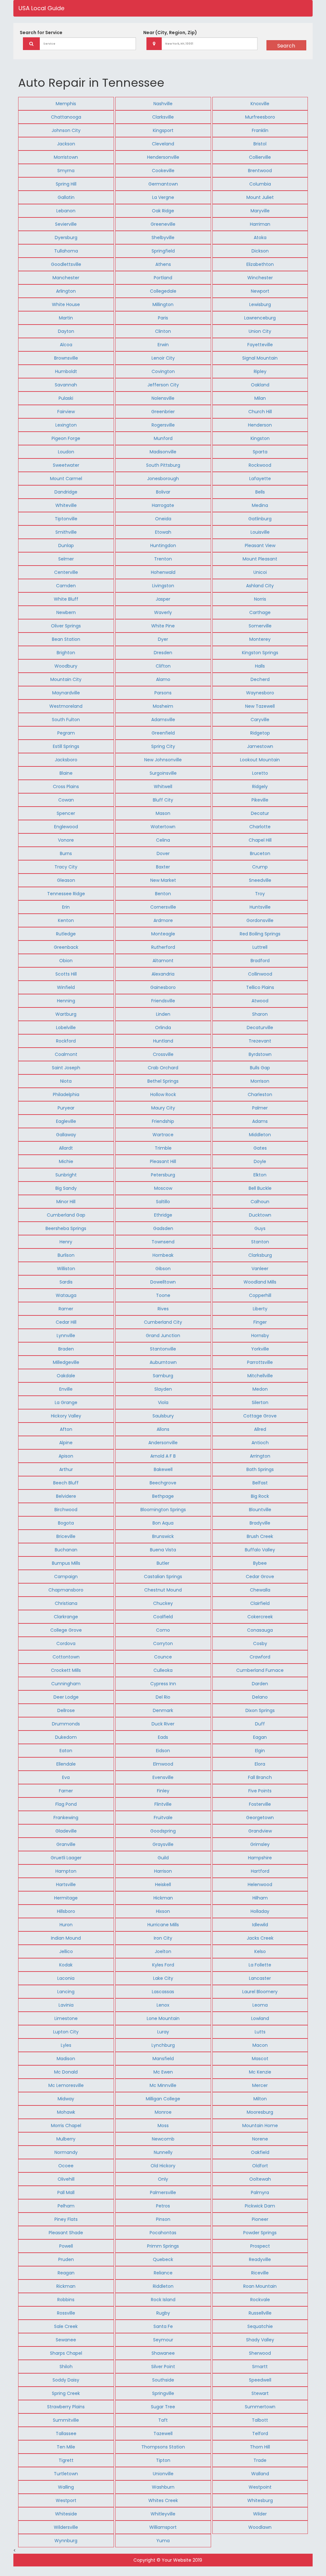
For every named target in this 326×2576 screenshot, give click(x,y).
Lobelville (66, 1028)
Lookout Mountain (260, 760)
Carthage (260, 612)
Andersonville (163, 1443)
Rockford (66, 1041)
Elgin (260, 1751)
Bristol (260, 144)
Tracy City (66, 867)
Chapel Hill (260, 840)
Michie (66, 1161)
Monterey (260, 639)
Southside (163, 2380)
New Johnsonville (163, 760)
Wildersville (66, 2527)
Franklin (260, 130)
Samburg (163, 1376)
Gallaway (66, 1135)
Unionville (163, 2474)
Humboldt (66, 371)
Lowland (260, 2018)
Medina (260, 505)
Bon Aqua (163, 1523)
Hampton (66, 1871)
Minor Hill (66, 1202)
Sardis (66, 1282)
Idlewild (260, 1925)
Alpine (66, 1443)
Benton (163, 894)
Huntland (163, 1041)
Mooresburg (260, 2112)
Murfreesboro (260, 117)
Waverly (163, 612)
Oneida (163, 519)
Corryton (163, 1643)
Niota (66, 1081)
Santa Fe (163, 2326)
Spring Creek (66, 2393)
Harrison (163, 1871)
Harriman (260, 224)
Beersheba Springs (66, 1228)
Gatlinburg (260, 519)
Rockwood (260, 465)
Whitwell (163, 787)
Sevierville (66, 224)
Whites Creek (163, 2500)
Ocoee (66, 2166)
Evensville (163, 1777)
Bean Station (66, 639)
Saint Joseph (66, 1068)
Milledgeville (66, 1362)
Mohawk (66, 2112)
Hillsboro (66, 1911)
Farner (66, 1791)
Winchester (260, 278)
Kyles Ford (163, 1965)
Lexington (66, 425)
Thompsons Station (163, 2447)
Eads (163, 1737)
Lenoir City (163, 358)
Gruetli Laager (66, 1858)
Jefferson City (163, 385)
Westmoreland (66, 706)
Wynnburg (66, 2541)
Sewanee (66, 2340)
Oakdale (66, 1376)
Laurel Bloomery (260, 1992)
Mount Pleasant (260, 559)
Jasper (163, 599)
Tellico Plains (260, 987)
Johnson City (66, 130)
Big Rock (260, 1496)
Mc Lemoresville (66, 2085)
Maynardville (66, 693)
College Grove (66, 1630)
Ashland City (260, 586)
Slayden (163, 1389)
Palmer (260, 1108)
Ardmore (163, 920)
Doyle (260, 1161)
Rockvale (260, 2300)
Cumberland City (163, 1322)
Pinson (163, 2219)
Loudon (66, 452)
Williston (66, 1269)
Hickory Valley (66, 1416)
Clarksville (163, 117)
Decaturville (260, 1028)
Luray (163, 2032)
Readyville (260, 2259)
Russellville (260, 2313)
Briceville (66, 1536)
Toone (163, 1295)
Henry (66, 1242)
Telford (260, 2433)
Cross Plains (66, 787)
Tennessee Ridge (66, 894)
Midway (66, 2099)
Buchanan (66, 1550)
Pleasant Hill (163, 1161)
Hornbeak (163, 1255)
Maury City (163, 1108)
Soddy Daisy (66, 2380)
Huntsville (260, 907)
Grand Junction (163, 1336)
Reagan (66, 2273)
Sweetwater (66, 465)
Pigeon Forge (66, 438)
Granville (66, 1844)
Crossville (163, 1054)
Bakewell (163, 1469)
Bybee (260, 1563)
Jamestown (260, 746)
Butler (163, 1563)
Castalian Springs (163, 1577)
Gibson (163, 1269)
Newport (260, 291)
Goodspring (163, 1831)
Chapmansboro (66, 1590)
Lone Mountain (163, 2018)
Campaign (66, 1577)
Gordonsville (260, 920)
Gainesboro (163, 987)
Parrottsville (260, 1362)
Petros (163, 2206)
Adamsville (163, 720)
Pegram (66, 733)
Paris (163, 318)
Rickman (66, 2286)
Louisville (260, 532)
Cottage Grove (260, 1416)
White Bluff (66, 599)
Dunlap (66, 545)
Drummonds (66, 1724)
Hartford (260, 1871)
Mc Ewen (163, 2072)
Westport (66, 2500)
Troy (260, 894)
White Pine (163, 626)
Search (286, 46)
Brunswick (163, 1536)
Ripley (260, 371)
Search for (41, 33)
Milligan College (163, 2099)
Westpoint (260, 2487)
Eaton (66, 1751)
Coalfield (163, 1617)
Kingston (260, 438)
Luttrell (260, 947)
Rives (163, 1309)
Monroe (163, 2112)
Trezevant (260, 1041)
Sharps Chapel (66, 2353)
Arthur (66, 1469)
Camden (66, 586)
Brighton (66, 653)
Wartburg (66, 1014)
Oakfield (260, 2152)
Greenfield (163, 733)
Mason (163, 813)
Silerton (260, 1402)
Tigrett (66, 2460)
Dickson (260, 251)
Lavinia (66, 2005)
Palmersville (163, 2192)
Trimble (163, 1148)
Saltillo (163, 1202)
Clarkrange (66, 1617)
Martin (66, 318)
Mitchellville (260, 1376)
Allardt (66, 1148)
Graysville (163, 1844)
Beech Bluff (66, 1483)
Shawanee (163, 2353)
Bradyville (260, 1523)
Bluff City (163, 800)
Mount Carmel (66, 479)
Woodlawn (260, 2527)
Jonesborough (163, 479)
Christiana (66, 1603)
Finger (260, 1322)
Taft (163, 2420)
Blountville (260, 1510)
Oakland (260, 385)
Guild (163, 1858)
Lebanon (66, 211)
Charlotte (260, 827)
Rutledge (66, 934)
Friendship (163, 1121)
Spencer (66, 813)
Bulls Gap (260, 1068)
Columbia (260, 184)
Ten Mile (66, 2447)
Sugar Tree (163, 2407)
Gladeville (66, 1831)
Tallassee (66, 2433)
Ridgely (260, 787)
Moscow (163, 1188)
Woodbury (66, 666)
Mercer (260, 2085)
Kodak (66, 1965)
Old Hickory (163, 2166)
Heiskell (163, 1884)
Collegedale (163, 291)
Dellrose (66, 1710)
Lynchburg (163, 2045)
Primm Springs (163, 2246)
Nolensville (163, 398)
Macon (260, 2045)
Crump (260, 867)
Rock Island (163, 2300)
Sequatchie (260, 2326)
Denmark (163, 1710)
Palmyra (260, 2192)
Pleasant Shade (66, 2233)
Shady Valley (260, 2340)
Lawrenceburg (260, 318)
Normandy (66, 2152)
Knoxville (260, 104)
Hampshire (260, 1858)
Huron (66, 1925)
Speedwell (260, 2380)
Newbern (66, 612)
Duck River (163, 1724)
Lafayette (260, 479)
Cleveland (163, 144)
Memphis (66, 104)
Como (163, 1630)
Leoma (260, 2005)
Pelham (66, 2206)
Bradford (260, 961)
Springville (163, 2393)
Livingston (163, 586)
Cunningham (66, 1684)
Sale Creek (66, 2326)
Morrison (260, 1081)
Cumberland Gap (66, 1215)
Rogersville (163, 425)
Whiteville (66, 505)
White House (66, 304)
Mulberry (66, 2139)
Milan (260, 398)
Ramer (66, 1309)
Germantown (163, 184)
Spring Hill (66, 184)
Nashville (163, 104)
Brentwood (260, 171)
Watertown (163, 827)
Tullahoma (66, 251)
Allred (260, 1429)
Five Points (260, 1791)
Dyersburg (66, 238)
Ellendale (66, 1764)
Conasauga (260, 1630)
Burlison (66, 1255)
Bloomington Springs (163, 1510)
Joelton (163, 1951)
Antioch (260, 1443)
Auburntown (163, 1362)
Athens (163, 264)
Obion (66, 961)
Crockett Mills (66, 1670)
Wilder (260, 2514)
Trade (260, 2460)
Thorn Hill (260, 2447)
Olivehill (66, 2179)
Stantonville (163, 1349)
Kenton (66, 920)
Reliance (163, 2273)
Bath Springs (260, 1469)
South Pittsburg (163, 465)
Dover (163, 853)
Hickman (163, 1898)
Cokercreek (260, 1617)
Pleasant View (260, 545)
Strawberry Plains (66, 2407)
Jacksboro (66, 760)
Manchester (66, 278)
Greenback (66, 947)
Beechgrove (163, 1483)
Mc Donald (66, 2072)
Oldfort (260, 2166)
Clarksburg (260, 1255)
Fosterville (260, 1804)
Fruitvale (163, 1818)
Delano (260, 1697)
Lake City (163, 1978)
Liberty (260, 1309)
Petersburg (163, 1175)
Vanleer (260, 1269)
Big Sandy (66, 1188)
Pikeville (260, 800)
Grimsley (260, 1844)
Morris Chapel (66, 2126)
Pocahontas (163, 2233)
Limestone (66, 2018)
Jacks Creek (260, 1938)
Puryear (66, 1108)
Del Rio (163, 1697)
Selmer (66, 559)
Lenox (163, 2005)
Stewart (260, 2393)
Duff (260, 1724)
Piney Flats (66, 2219)
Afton (66, 1429)
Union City (260, 331)
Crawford (260, 1657)
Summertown (260, 2407)
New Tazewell (260, 706)
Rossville (66, 2313)
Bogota (66, 1523)
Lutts (260, 2032)
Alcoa (66, 345)
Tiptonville (66, 519)
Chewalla (260, 1590)
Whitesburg (260, 2500)
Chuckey (163, 1603)
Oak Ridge (163, 211)
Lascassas (163, 1992)
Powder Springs (260, 2233)
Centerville (66, 572)
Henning (66, 1001)
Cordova (66, 1643)
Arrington (260, 1456)
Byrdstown (260, 1054)
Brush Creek (260, 1536)
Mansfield (163, 2059)
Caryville (260, 720)
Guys (260, 1228)
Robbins (66, 2300)
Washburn (163, 2487)
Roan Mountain (260, 2286)
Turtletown (66, 2474)
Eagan (260, 1737)
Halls (260, 666)
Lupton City (66, 2032)
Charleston (260, 1094)
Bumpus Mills (66, 1563)
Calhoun (260, 1202)
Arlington (66, 291)
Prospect (260, 2246)
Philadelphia (66, 1094)
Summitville (66, 2420)
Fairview (66, 412)
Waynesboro (260, 693)
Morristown (66, 157)
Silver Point (163, 2367)
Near (170, 33)
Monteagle (163, 934)
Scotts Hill (66, 974)
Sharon (260, 1014)
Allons (163, 1429)
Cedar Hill (66, 1322)
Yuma (163, 2541)
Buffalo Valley (260, 1550)
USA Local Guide (41, 8)
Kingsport (163, 130)
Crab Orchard (163, 1068)
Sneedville (260, 880)
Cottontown (66, 1657)
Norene (260, 2139)
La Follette (260, 1965)
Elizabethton (260, 264)
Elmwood (163, 1764)
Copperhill (260, 1295)
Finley (163, 1791)
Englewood (66, 827)
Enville (66, 1389)
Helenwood (260, 1884)
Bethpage (163, 1496)
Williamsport (163, 2527)
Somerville (260, 626)
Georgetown (260, 1818)
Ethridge (163, 1215)
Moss (163, 2126)
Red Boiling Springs (260, 934)
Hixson (163, 1911)
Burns (66, 853)
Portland (163, 278)
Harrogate (163, 505)
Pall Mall (66, 2192)
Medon (260, 1389)
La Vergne (163, 197)
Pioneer (260, 2219)
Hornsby (260, 1336)
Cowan (66, 800)
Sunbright (66, 1175)
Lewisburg (260, 304)
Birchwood (66, 1510)
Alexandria (163, 974)
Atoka (260, 238)
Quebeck (163, 2259)
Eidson (163, 1751)
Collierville (260, 157)
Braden (66, 1349)
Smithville (66, 532)
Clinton (163, 331)
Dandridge (66, 492)
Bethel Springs (163, 1081)
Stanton (260, 1242)
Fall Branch (260, 1777)
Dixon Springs (260, 1710)
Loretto (260, 773)
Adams (260, 1121)
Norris (260, 599)
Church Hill (260, 412)
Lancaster (260, 1978)
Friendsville (163, 1001)
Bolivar (163, 492)
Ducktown (260, 1215)
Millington (163, 304)
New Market (163, 880)
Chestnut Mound (163, 1590)
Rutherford (163, 947)
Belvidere (66, 1496)
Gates (260, 1148)
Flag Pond (66, 1804)
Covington (163, 371)
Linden (163, 1014)
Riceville (260, 2273)
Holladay (260, 1911)
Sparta (260, 452)
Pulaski (66, 398)
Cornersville (163, 907)
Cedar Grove (260, 1577)
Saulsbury (163, 1416)
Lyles (66, 2045)
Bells (260, 492)
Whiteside (66, 2514)
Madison (66, 2059)
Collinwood (260, 974)
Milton (260, 2099)
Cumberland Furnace (260, 1670)
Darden (260, 1684)
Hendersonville (163, 157)
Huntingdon (163, 545)
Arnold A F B (163, 1456)
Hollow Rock (163, 1094)
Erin (66, 907)
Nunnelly (163, 2152)
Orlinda (163, 1028)
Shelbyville (163, 238)
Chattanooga (66, 117)
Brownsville (66, 358)
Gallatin (66, 197)
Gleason (66, 880)
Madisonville (163, 452)
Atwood (260, 1001)
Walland (260, 2474)
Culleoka (163, 1670)
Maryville (260, 211)
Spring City (163, 746)
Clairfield (260, 1603)
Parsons (163, 693)
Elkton (260, 1175)
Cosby (260, 1643)
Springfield (163, 251)
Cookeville (163, 171)
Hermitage (66, 1898)
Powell (66, 2246)
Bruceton (260, 853)
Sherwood (260, 2353)
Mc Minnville (163, 2085)
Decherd (260, 679)
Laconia (66, 1978)
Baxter (163, 867)
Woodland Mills (260, 1282)
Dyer (163, 639)
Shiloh (66, 2367)
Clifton (163, 666)
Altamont (163, 961)
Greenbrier (163, 412)
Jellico (66, 1951)
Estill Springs (66, 746)
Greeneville (163, 224)
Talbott (260, 2420)
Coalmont (66, 1054)
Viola (163, 1402)
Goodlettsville (66, 264)
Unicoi (260, 572)
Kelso (260, 1951)
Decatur (260, 813)
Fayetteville (260, 345)
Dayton (66, 331)
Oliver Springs (66, 626)
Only (163, 2179)
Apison (66, 1456)
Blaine (66, 773)
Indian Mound (66, 1938)
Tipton (163, 2460)
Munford (163, 438)
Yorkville (260, 1349)
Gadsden (163, 1228)
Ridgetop (260, 733)
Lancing (66, 1992)
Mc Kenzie (260, 2072)
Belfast (260, 1483)
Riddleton (163, 2286)
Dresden (163, 653)
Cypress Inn (163, 1684)
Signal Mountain (260, 358)
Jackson (66, 144)
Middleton (260, 1135)
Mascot (260, 2059)
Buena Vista (163, 1550)
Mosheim (163, 706)
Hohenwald (163, 572)
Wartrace (163, 1135)
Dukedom (66, 1737)
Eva (66, 1777)
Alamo (163, 679)
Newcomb (163, 2139)
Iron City (163, 1938)
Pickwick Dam (260, 2206)
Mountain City (66, 679)
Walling (66, 2487)
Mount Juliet (260, 197)
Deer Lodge (66, 1697)
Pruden (66, 2259)
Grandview (260, 1831)
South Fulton (66, 720)
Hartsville (66, 1884)
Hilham (260, 1898)
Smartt (260, 2367)
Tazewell (163, 2433)
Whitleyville (163, 2514)
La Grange (66, 1402)
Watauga (66, 1295)
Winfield (66, 987)
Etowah (163, 532)
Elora (260, 1764)
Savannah (66, 385)
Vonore (66, 840)
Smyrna (66, 171)
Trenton (163, 559)
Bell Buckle (260, 1188)
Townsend (163, 1242)
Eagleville (66, 1121)
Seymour (163, 2340)
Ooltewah (260, 2179)
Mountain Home (260, 2126)
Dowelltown (163, 1282)
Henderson (260, 425)
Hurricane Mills (163, 1925)
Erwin (163, 345)
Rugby (163, 2313)
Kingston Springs (260, 653)
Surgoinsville (163, 773)
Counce (163, 1657)
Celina (163, 840)
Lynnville (66, 1336)
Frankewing (66, 1818)
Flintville (163, 1804)
